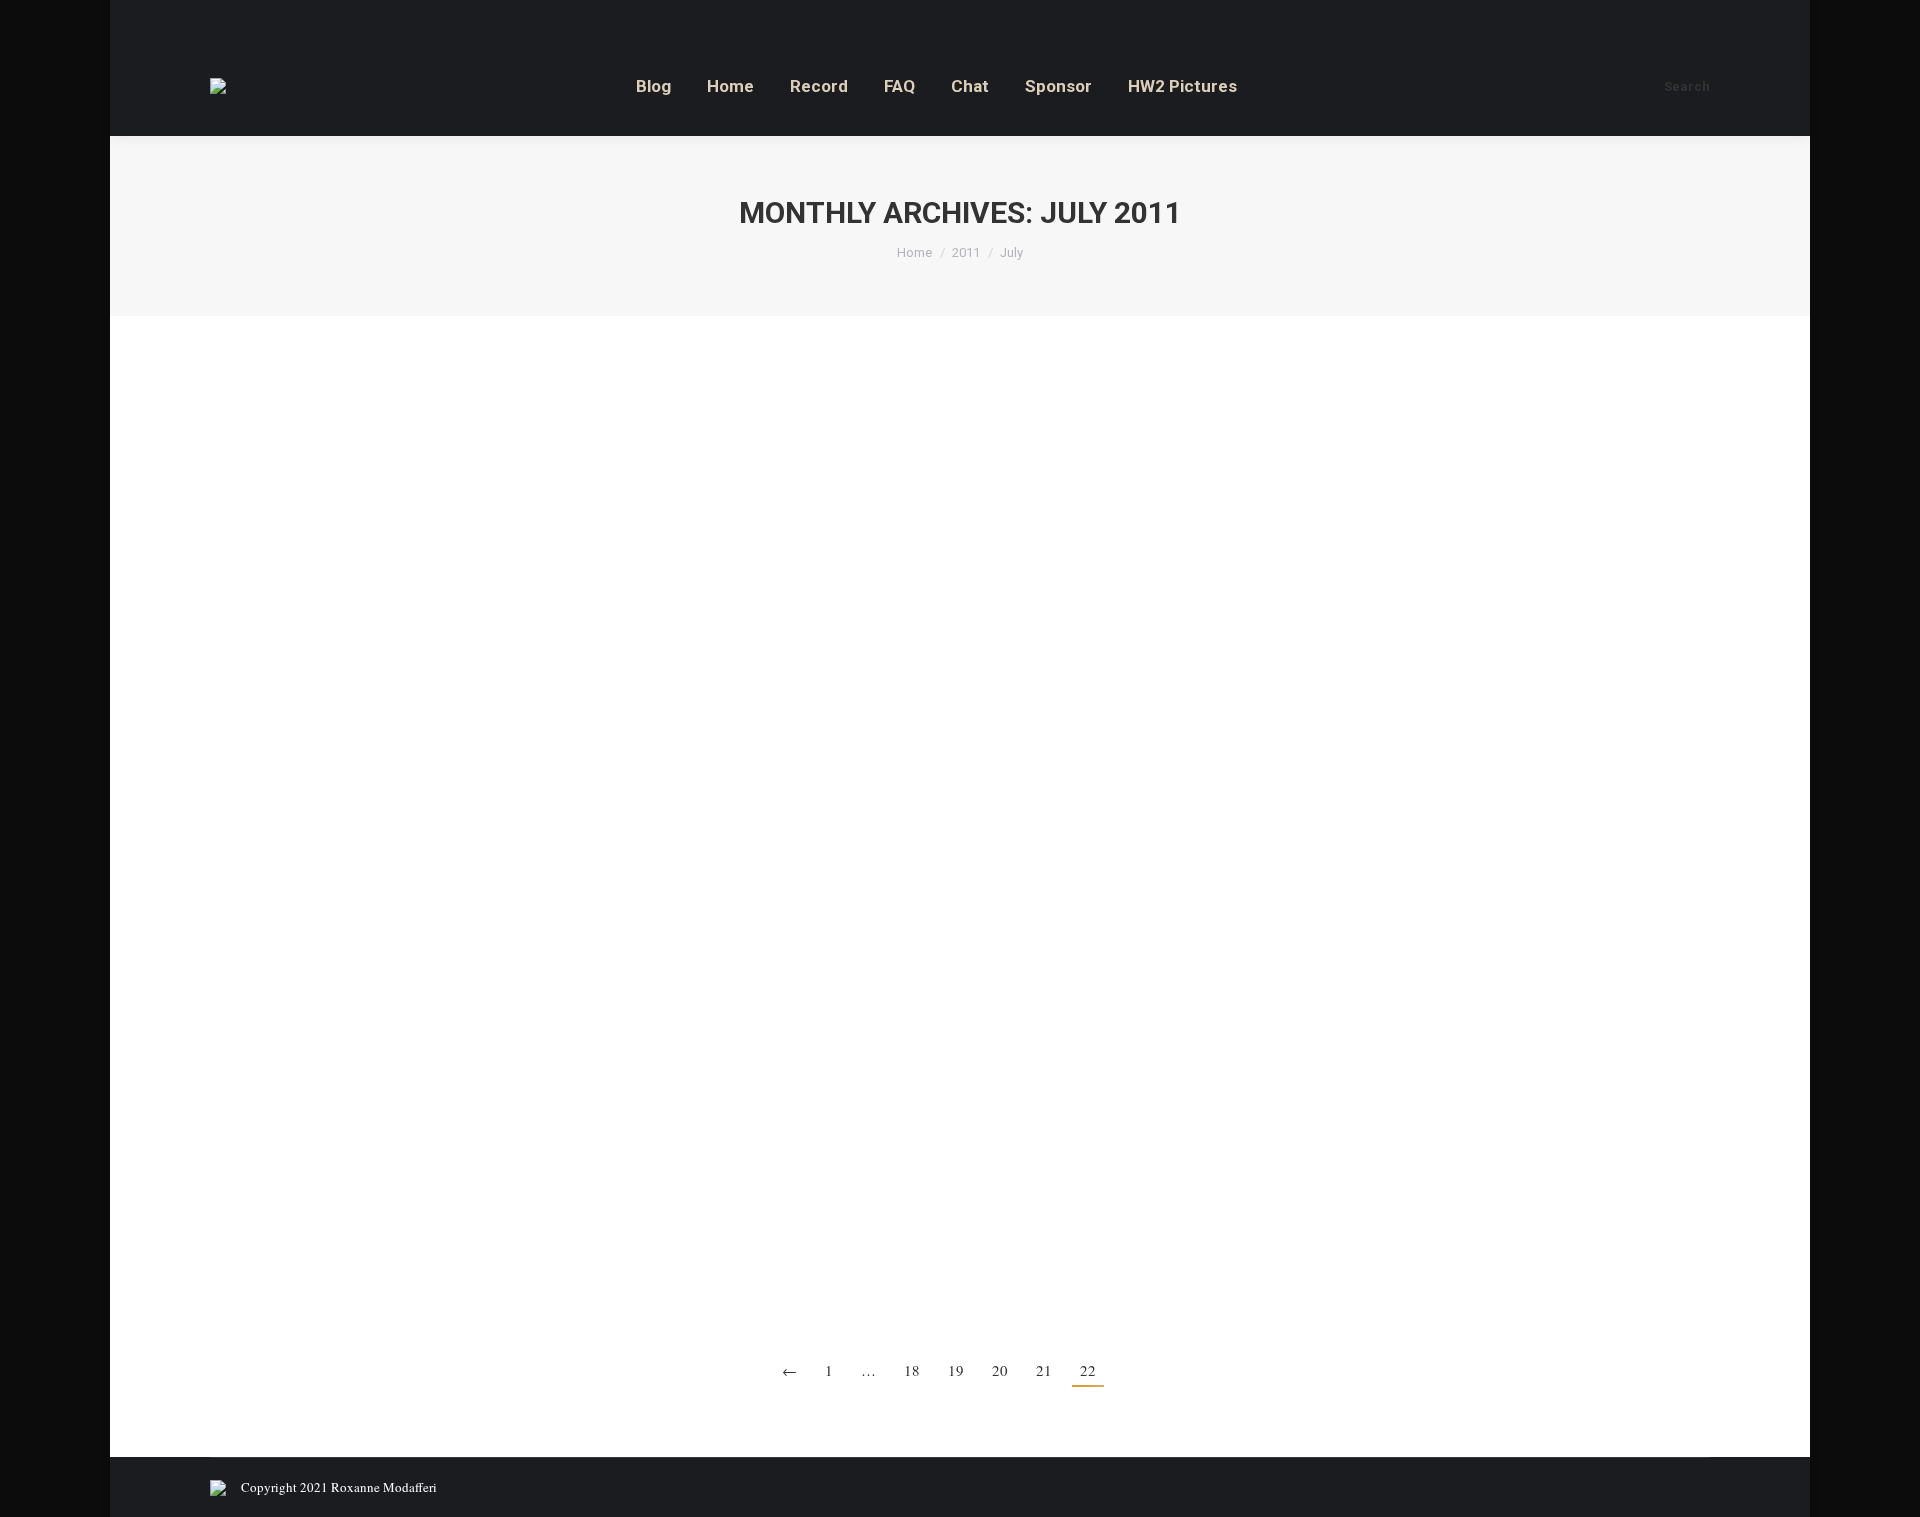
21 (1044, 1370)
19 (956, 1370)
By (374, 457)
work (306, 457)
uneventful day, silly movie (355, 421)
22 (1088, 1370)
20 (1000, 1370)
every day (261, 457)
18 (912, 1370)
